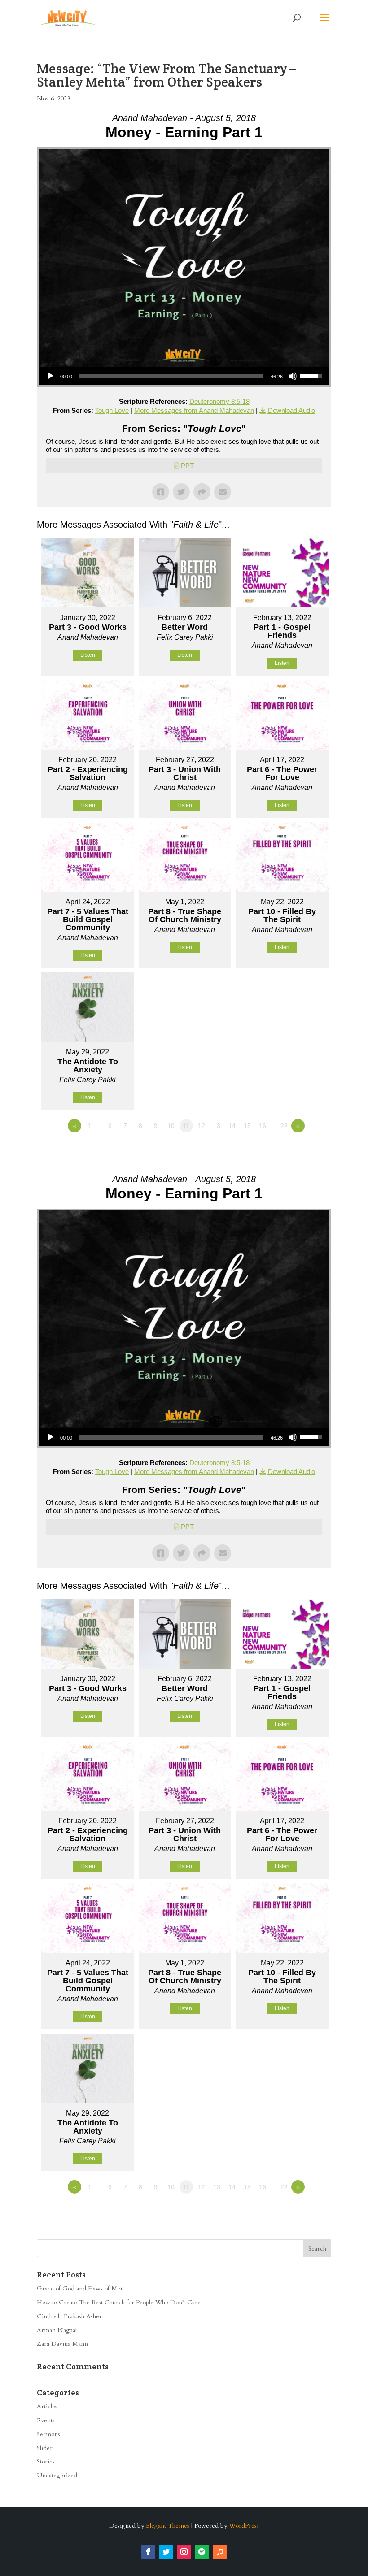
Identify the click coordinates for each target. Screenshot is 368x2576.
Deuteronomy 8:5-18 (219, 401)
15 (247, 1126)
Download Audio (291, 410)
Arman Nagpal (57, 2330)
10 (171, 1126)
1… (93, 1126)
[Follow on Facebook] (148, 2552)
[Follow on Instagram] (184, 2552)
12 (202, 1126)
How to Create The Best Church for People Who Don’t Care (119, 2302)
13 (217, 1126)
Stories (46, 2461)
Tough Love (112, 410)
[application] (184, 376)
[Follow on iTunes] (220, 2552)
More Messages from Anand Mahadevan (194, 410)
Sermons (48, 2434)
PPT (187, 466)
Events (46, 2420)
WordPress (244, 2526)
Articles (47, 2406)
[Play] (50, 376)
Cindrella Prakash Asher (69, 2316)
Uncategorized (57, 2475)
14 (232, 1126)
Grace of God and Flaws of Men (80, 2288)
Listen (88, 655)
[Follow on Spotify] (202, 2552)
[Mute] (293, 376)
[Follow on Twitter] (166, 2552)
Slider (45, 2448)
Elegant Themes (168, 2526)
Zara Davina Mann (62, 2344)
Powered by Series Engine (298, 1150)
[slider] (171, 376)
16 (263, 1126)
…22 (281, 1126)
